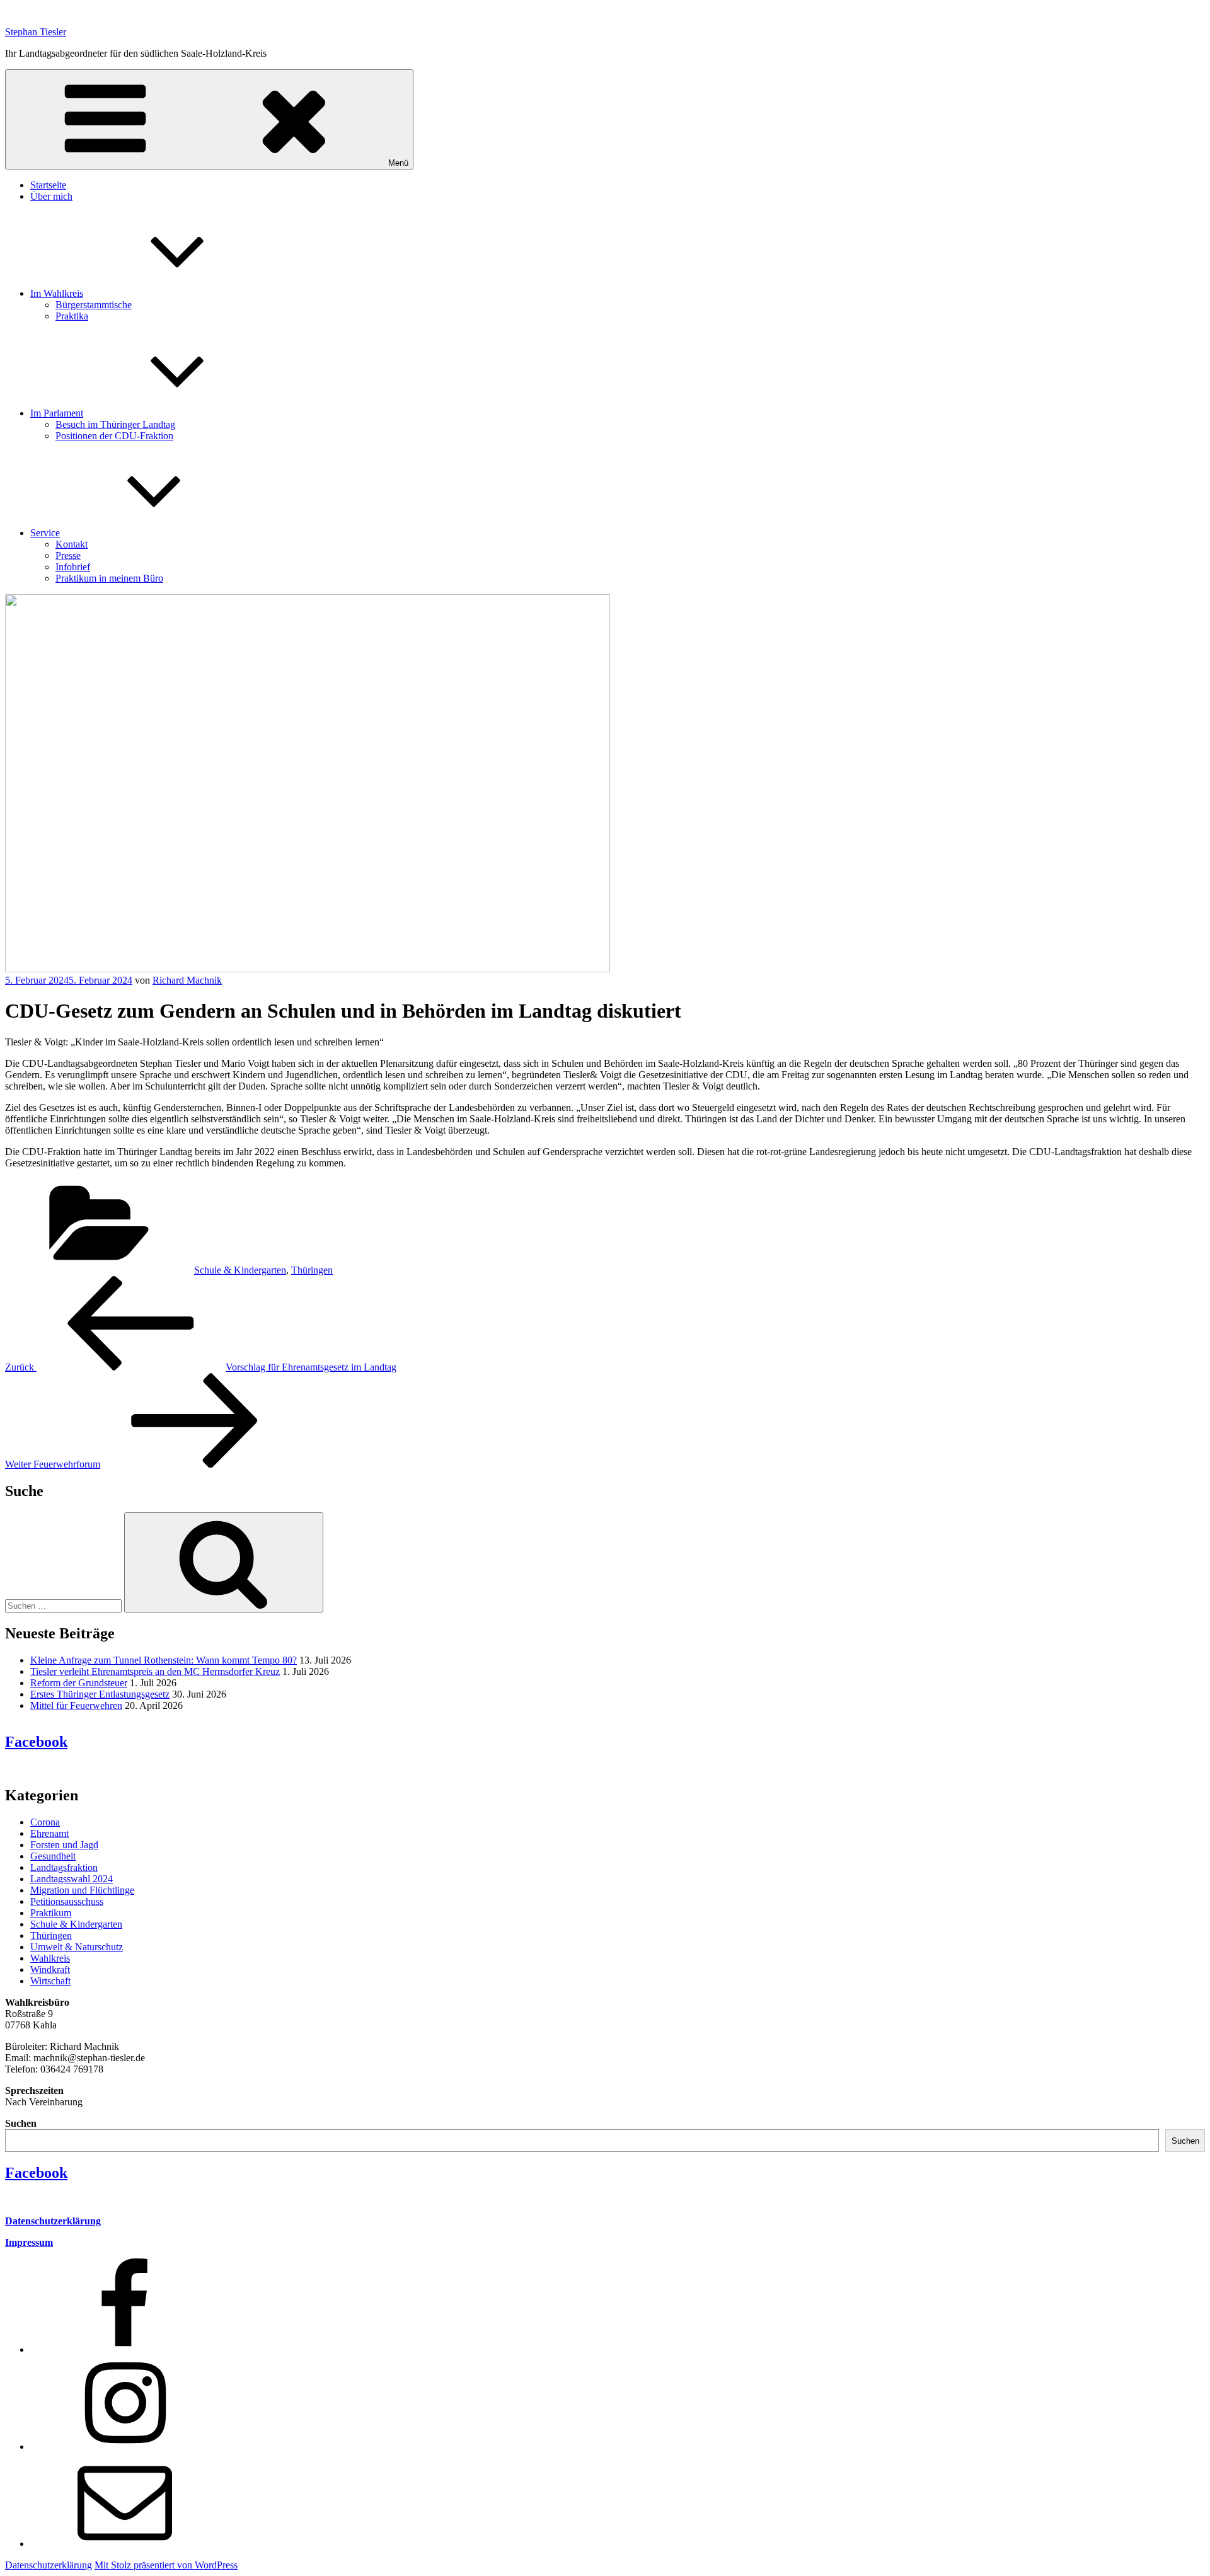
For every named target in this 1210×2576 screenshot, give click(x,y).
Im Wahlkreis (57, 293)
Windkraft (50, 1969)
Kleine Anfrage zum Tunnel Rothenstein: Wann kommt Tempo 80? (164, 1660)
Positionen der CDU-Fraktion (114, 436)
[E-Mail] (125, 2544)
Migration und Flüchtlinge (82, 1890)
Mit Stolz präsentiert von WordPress (166, 2565)
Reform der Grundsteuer (79, 1683)
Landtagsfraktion (64, 1867)
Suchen (21, 2123)
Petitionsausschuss (67, 1901)
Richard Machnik (187, 980)
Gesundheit (53, 1856)
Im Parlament (57, 413)
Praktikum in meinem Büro (109, 578)
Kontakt (72, 544)
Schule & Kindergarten (240, 1270)
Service (45, 533)
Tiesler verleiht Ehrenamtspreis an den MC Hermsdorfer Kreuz (155, 1671)
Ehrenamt (49, 1833)
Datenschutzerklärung (53, 2221)
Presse (68, 555)
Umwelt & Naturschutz (77, 1947)
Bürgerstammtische (94, 305)
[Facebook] (125, 2349)
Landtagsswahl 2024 (72, 1879)
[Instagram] (125, 2447)
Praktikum (51, 1913)
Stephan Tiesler (36, 32)
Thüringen (312, 1270)
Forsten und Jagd (64, 1845)
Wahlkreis (50, 1958)
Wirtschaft (50, 1981)
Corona (45, 1822)
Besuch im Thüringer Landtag (115, 424)
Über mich (51, 196)
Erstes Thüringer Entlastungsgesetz (100, 1694)
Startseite (48, 185)
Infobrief (73, 567)
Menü (398, 163)
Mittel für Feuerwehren (76, 1705)
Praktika (72, 316)
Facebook (36, 1742)
